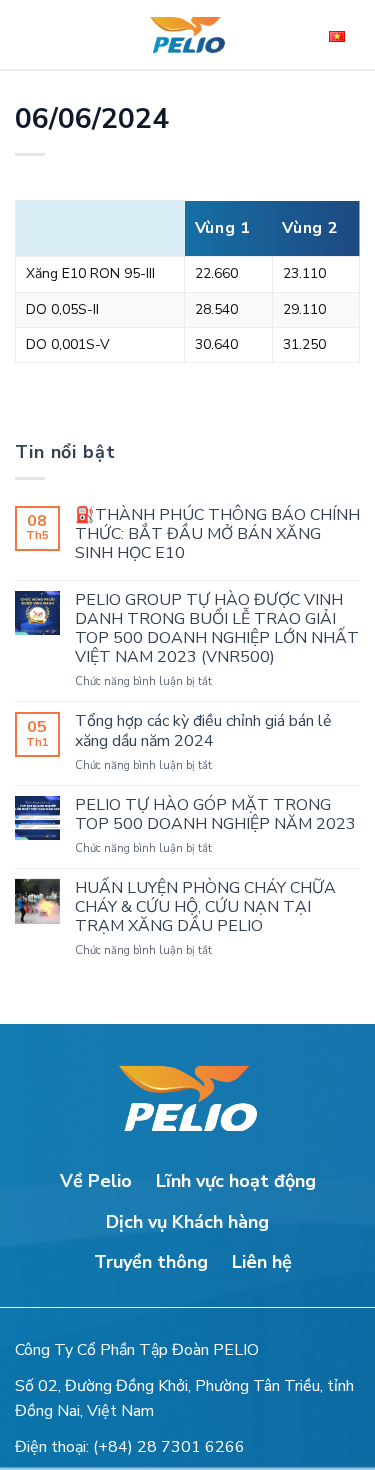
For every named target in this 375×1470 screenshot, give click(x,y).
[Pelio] (188, 35)
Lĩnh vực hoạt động (236, 1181)
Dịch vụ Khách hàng (187, 1222)
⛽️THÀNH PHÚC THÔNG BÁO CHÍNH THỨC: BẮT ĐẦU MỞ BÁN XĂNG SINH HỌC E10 (217, 535)
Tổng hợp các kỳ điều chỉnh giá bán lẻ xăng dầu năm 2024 (203, 731)
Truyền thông (151, 1262)
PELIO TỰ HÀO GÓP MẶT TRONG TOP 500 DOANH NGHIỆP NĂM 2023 (215, 815)
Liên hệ (262, 1262)
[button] (35, 35)
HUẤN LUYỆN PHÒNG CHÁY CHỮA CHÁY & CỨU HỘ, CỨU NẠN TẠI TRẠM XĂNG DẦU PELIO (205, 908)
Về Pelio (96, 1181)
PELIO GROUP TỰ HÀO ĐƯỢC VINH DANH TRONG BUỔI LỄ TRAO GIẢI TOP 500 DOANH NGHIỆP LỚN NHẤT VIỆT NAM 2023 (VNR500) (217, 629)
